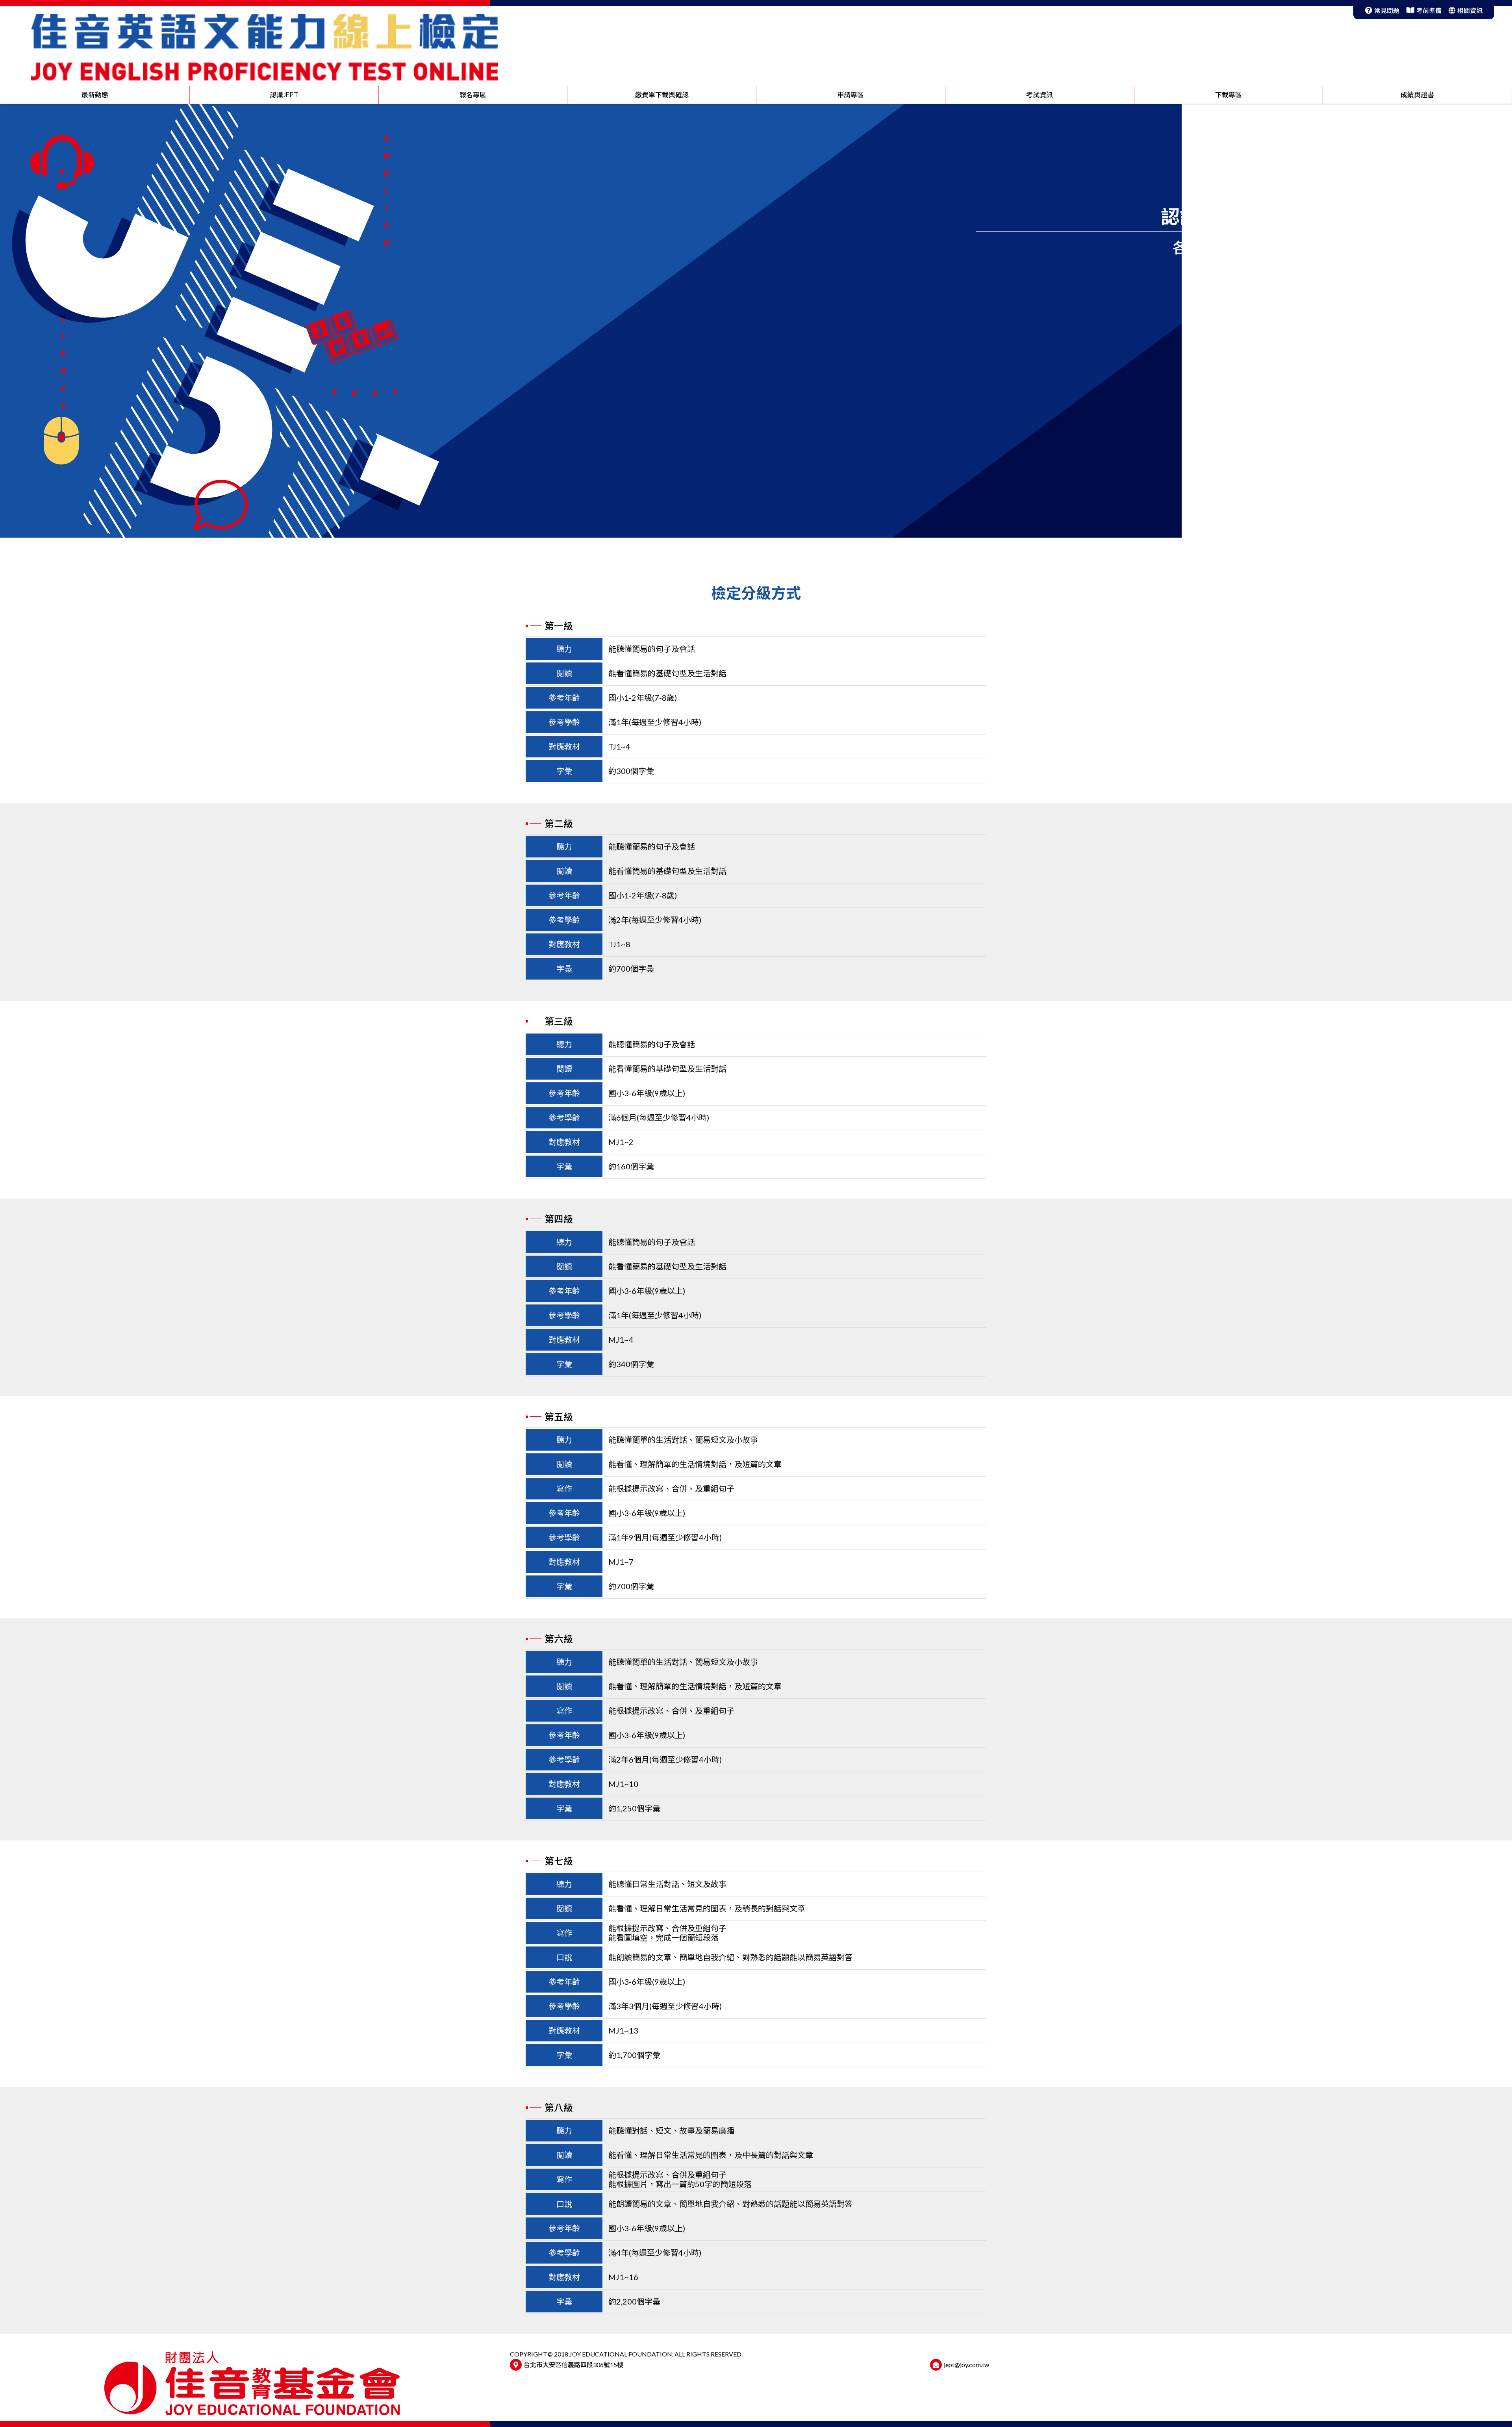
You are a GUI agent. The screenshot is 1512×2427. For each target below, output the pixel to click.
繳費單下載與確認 (662, 95)
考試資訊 (1039, 95)
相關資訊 (1470, 10)
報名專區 (473, 95)
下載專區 (1228, 95)
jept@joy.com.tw (966, 2365)
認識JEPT (284, 95)
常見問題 (1387, 10)
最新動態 (95, 95)
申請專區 (850, 95)
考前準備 (1429, 10)
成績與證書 (1417, 95)
